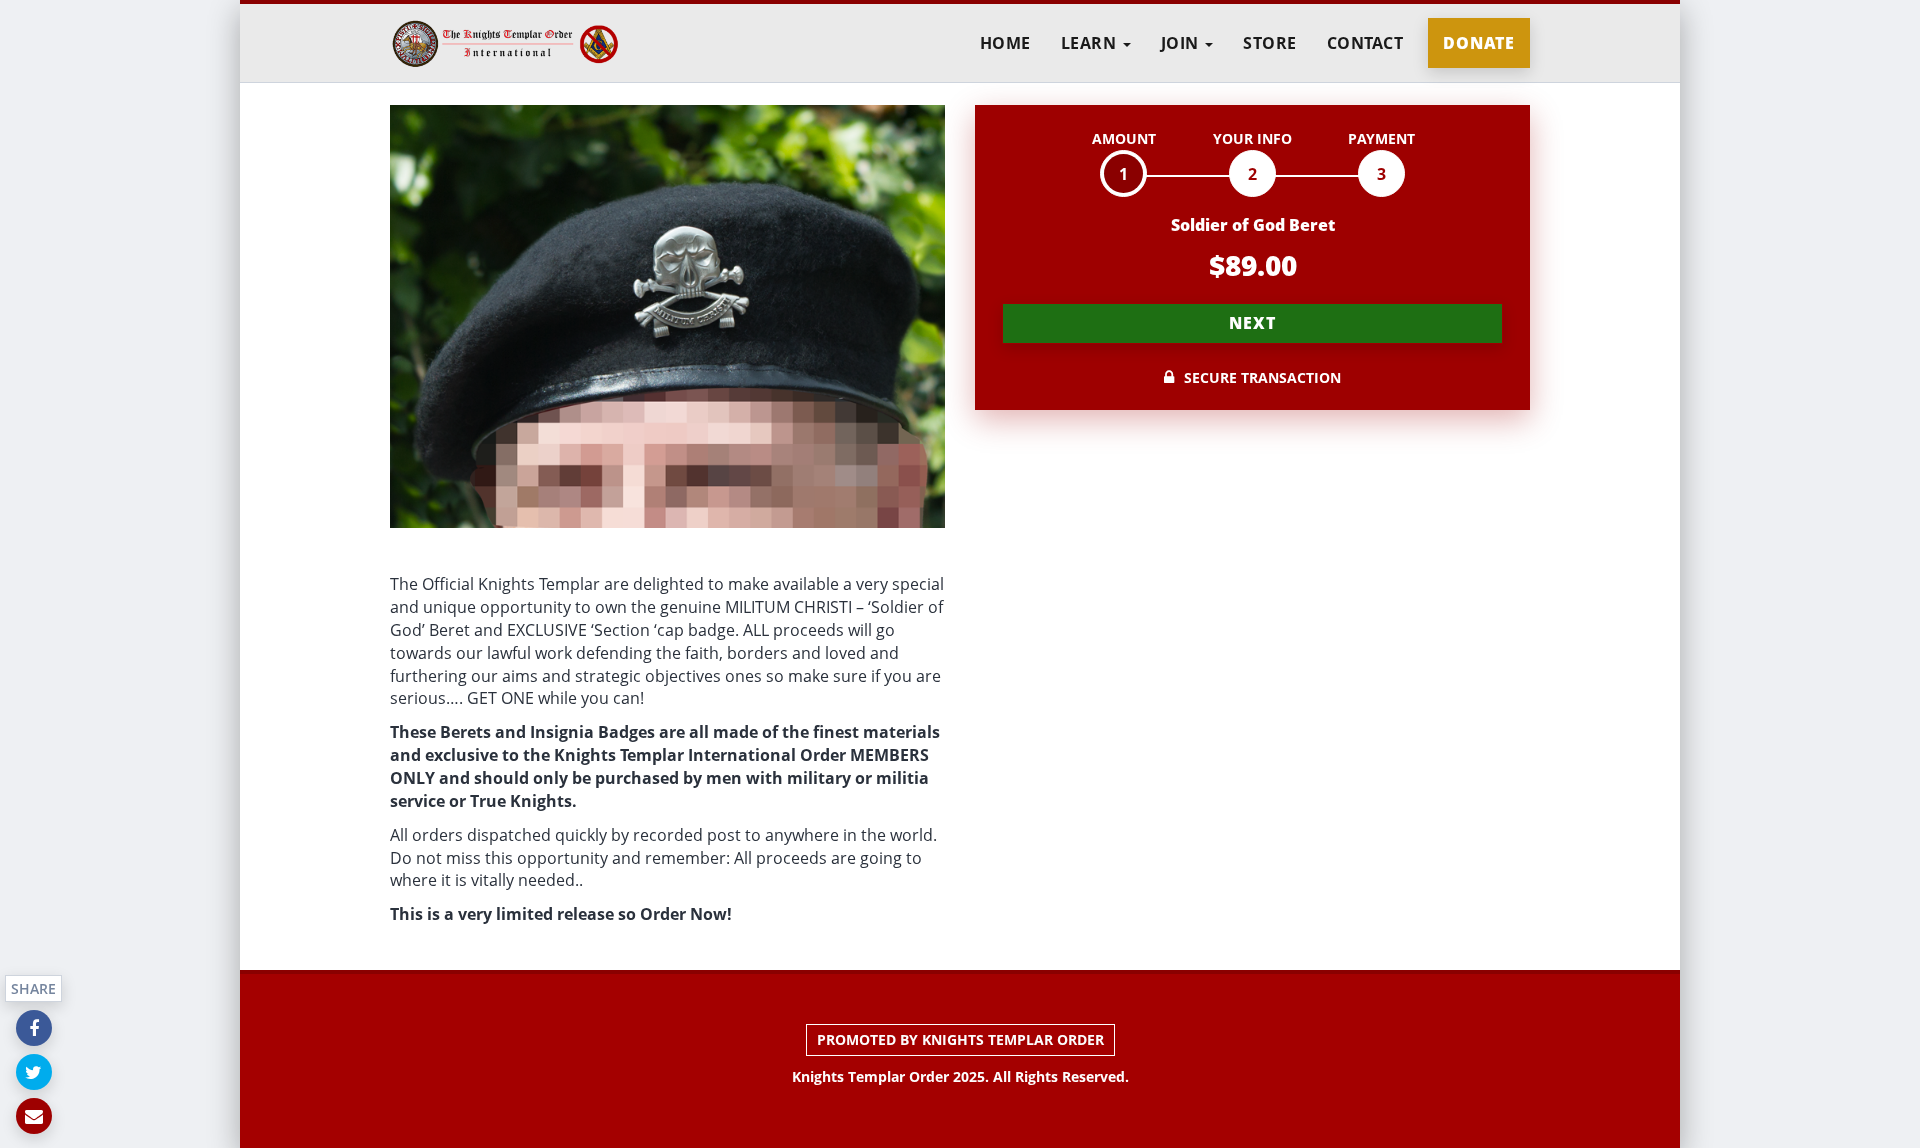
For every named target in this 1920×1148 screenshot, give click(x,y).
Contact (1365, 43)
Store (1270, 43)
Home (1005, 43)
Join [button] (1182, 43)
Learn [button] (1091, 43)
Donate (1479, 43)
